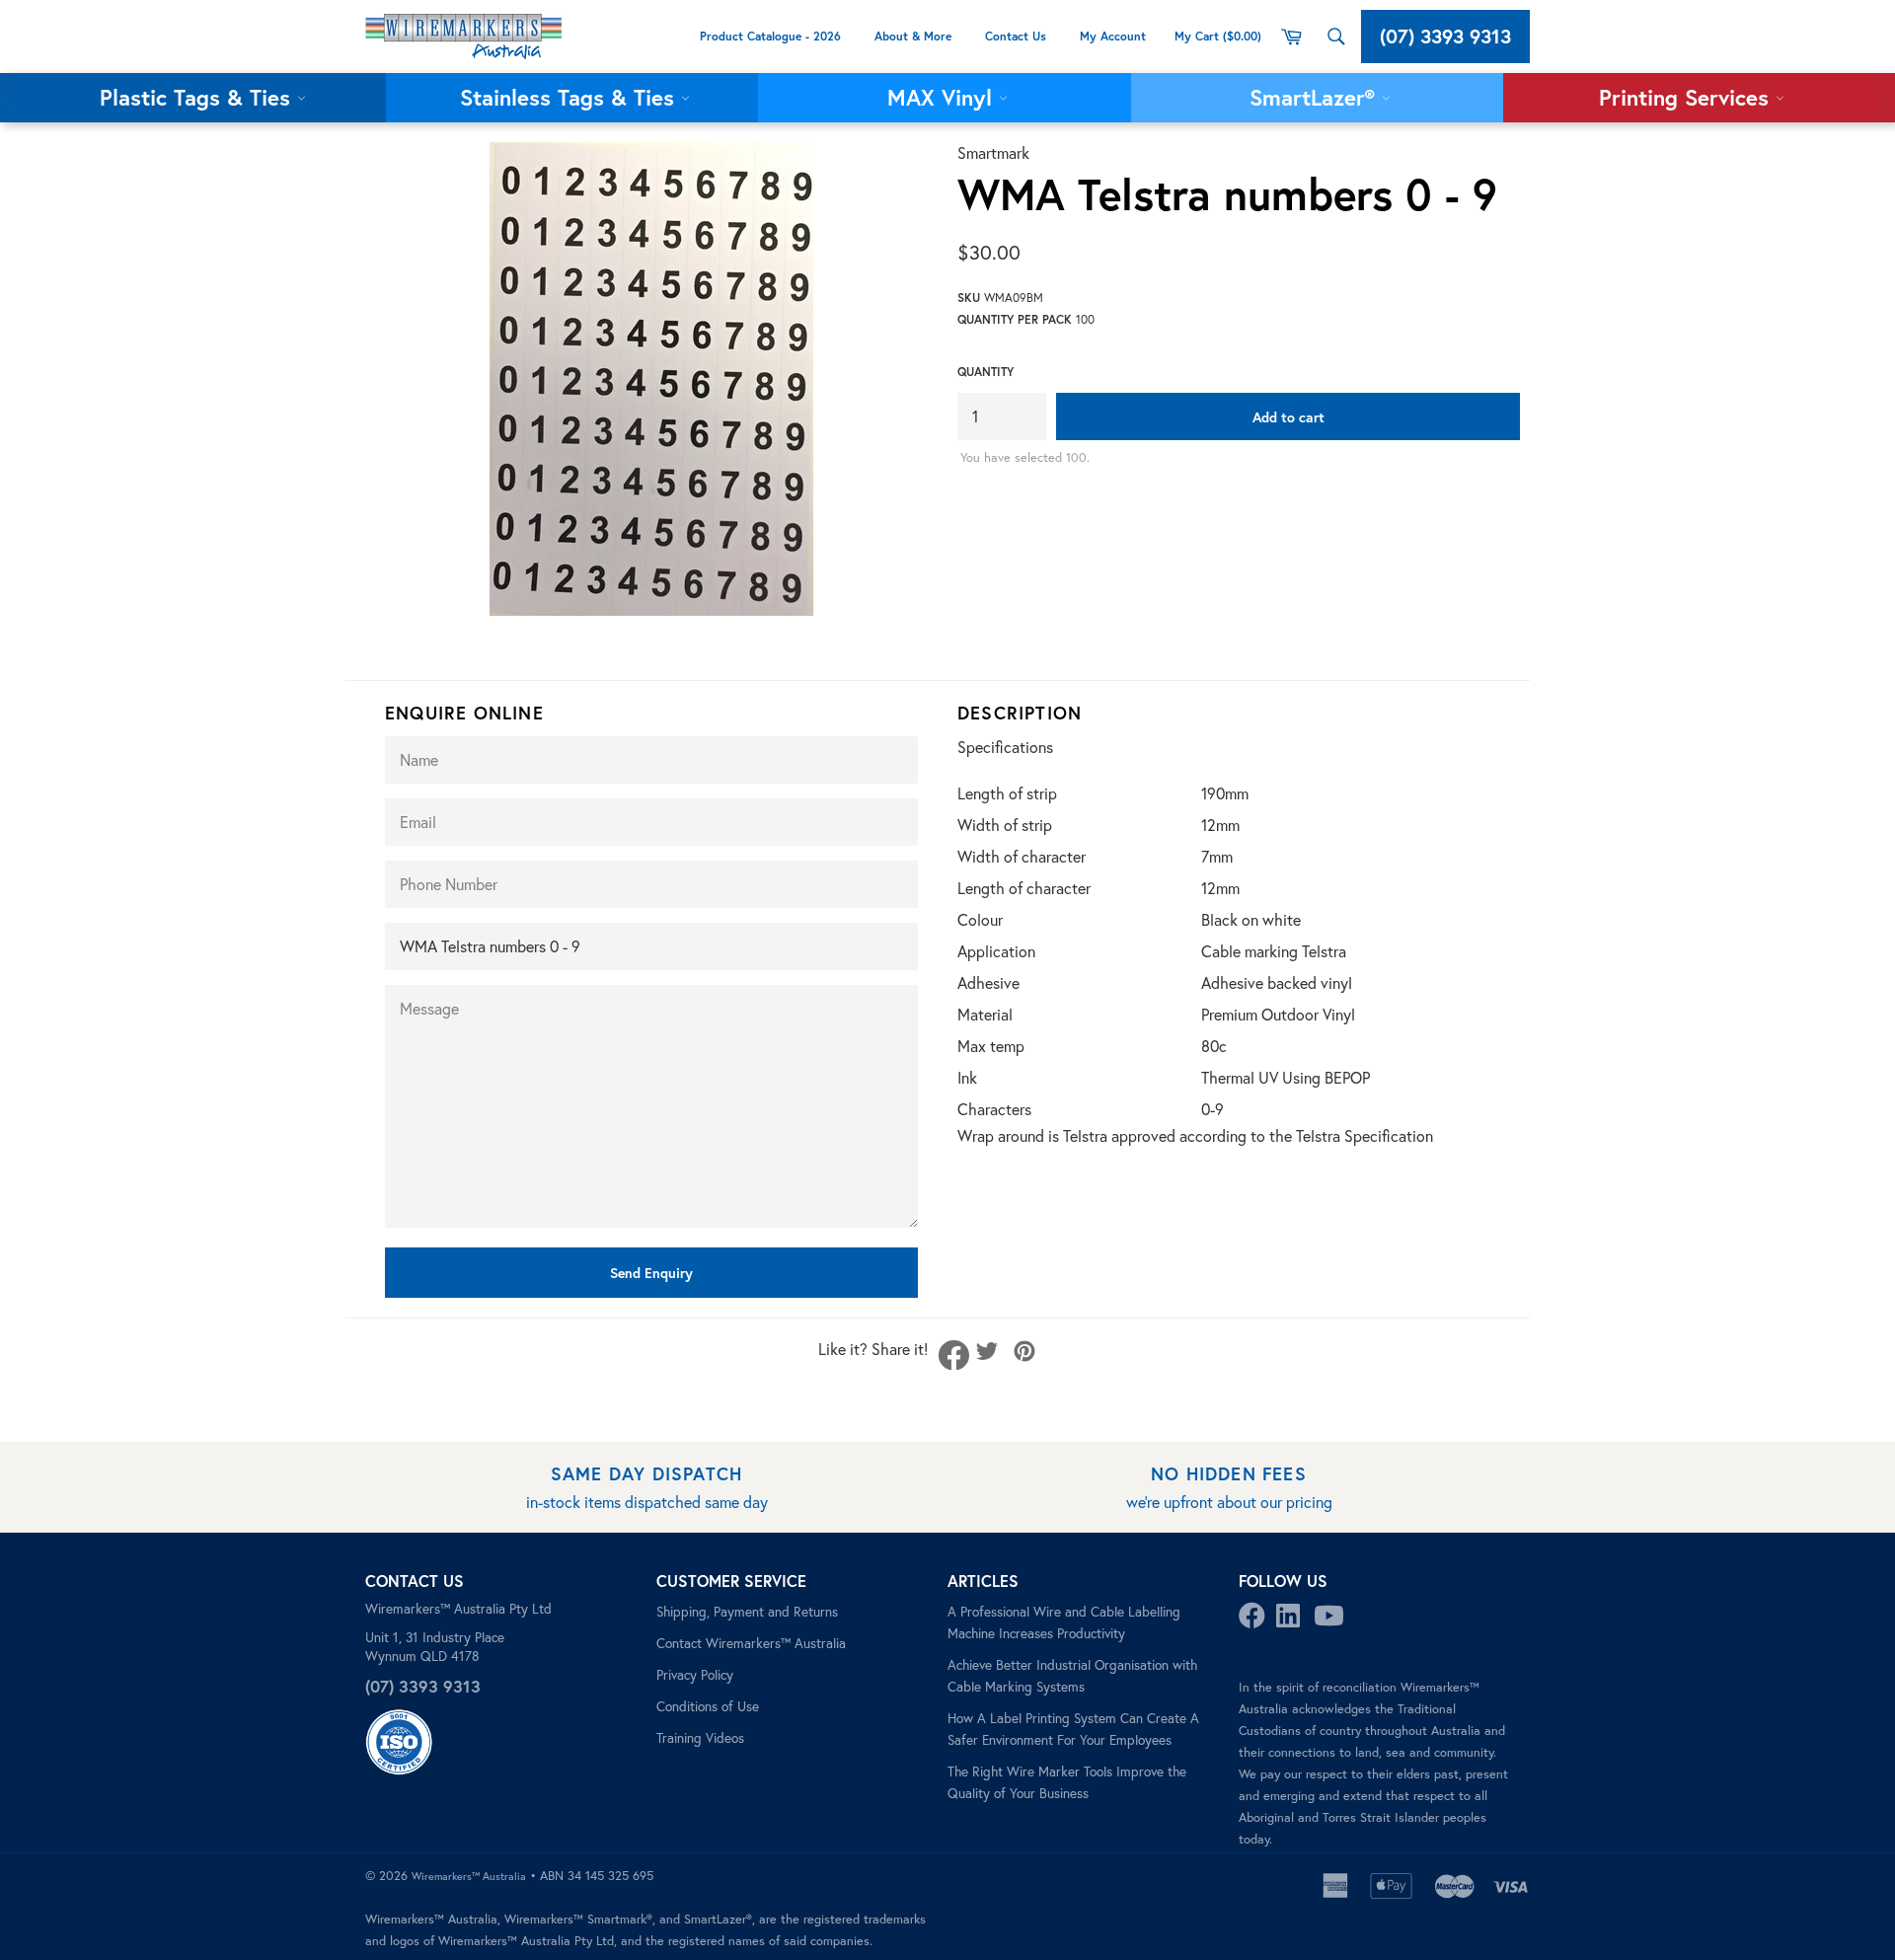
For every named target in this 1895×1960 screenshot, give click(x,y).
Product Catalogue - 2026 (770, 36)
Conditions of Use (708, 1706)
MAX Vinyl (943, 97)
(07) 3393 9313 (1445, 36)
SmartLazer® (1316, 97)
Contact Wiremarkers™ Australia (751, 1643)
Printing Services (1687, 97)
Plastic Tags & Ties (198, 97)
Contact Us (1016, 36)
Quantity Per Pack (1015, 319)
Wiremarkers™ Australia (469, 1876)
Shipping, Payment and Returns (747, 1612)
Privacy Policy (695, 1675)
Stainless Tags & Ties (570, 97)
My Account (1115, 36)
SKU (969, 298)
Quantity (985, 372)
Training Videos (700, 1738)
